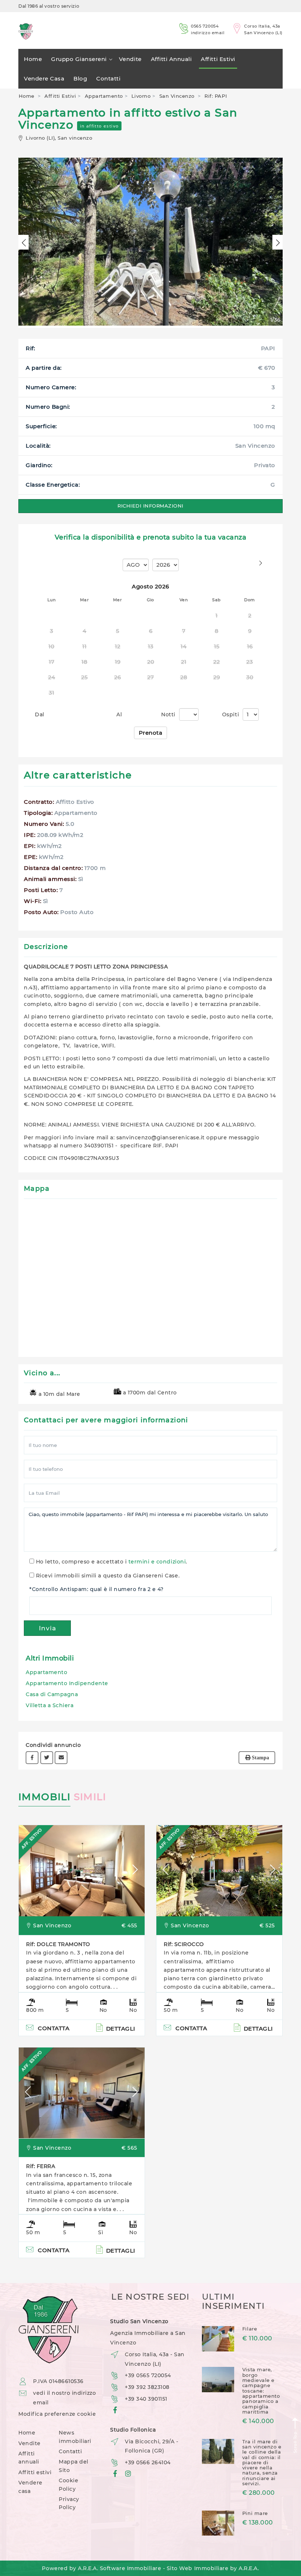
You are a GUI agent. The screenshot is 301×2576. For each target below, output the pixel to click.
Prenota (151, 733)
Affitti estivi (35, 2472)
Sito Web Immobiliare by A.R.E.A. (213, 2568)
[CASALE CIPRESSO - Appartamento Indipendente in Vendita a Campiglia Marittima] (218, 2451)
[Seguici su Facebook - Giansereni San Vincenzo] (115, 2411)
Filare (250, 2329)
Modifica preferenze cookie (57, 2414)
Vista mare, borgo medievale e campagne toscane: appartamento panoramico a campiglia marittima (261, 2390)
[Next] (278, 242)
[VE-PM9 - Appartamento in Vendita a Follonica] (218, 2523)
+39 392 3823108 (147, 2387)
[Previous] (23, 242)
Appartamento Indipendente (67, 1683)
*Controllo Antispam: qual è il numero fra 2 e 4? (97, 1589)
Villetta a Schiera (50, 1705)
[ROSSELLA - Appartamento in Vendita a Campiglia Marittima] (218, 2379)
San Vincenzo (177, 96)
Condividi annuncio (53, 1745)
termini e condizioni (157, 1562)
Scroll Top (295, 2441)
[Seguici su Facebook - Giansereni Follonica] (115, 2474)
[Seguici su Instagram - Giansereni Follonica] (128, 2474)
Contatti (108, 78)
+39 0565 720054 (148, 2375)
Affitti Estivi (218, 59)
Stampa (260, 1758)
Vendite (130, 59)
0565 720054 (205, 26)
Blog (80, 78)
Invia (48, 1628)
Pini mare (255, 2513)
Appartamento (104, 96)
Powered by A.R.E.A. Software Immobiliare (101, 2568)
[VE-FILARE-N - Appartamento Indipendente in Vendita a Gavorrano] (218, 2339)
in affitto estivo (99, 126)
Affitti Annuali (171, 59)
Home (33, 59)
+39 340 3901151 (146, 2399)
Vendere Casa (44, 78)
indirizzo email (208, 33)
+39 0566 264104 (148, 2462)
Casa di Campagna (52, 1694)
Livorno (141, 96)
